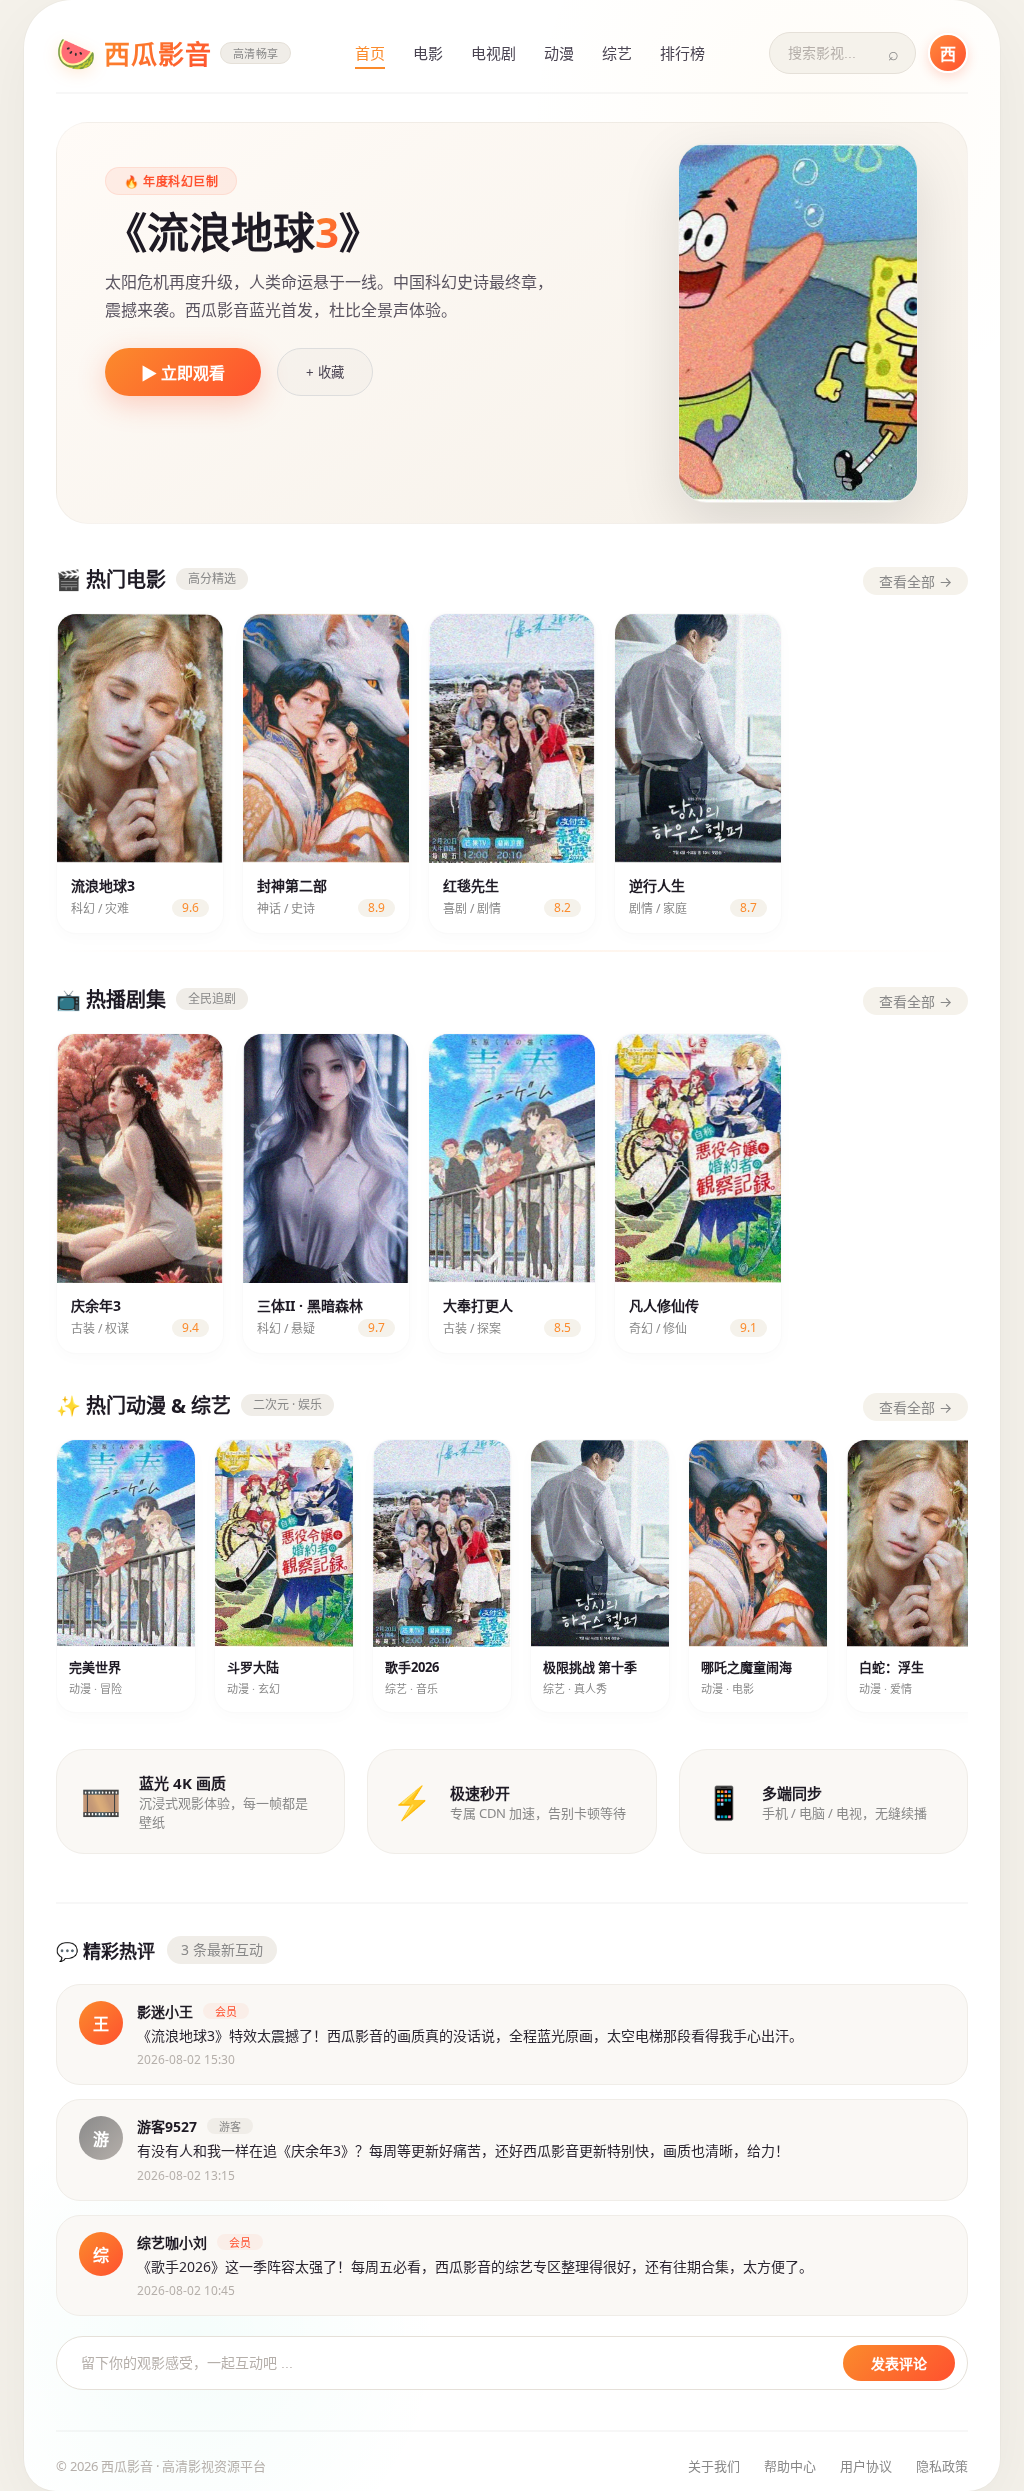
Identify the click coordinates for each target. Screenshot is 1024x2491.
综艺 (617, 53)
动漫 (559, 53)
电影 (428, 53)
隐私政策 (942, 2466)
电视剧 (493, 53)
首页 (370, 53)
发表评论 (899, 2364)
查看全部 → (915, 581)
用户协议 (866, 2466)
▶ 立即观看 (183, 373)
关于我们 (714, 2466)
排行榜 (682, 53)
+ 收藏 (325, 372)
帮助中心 (790, 2466)
